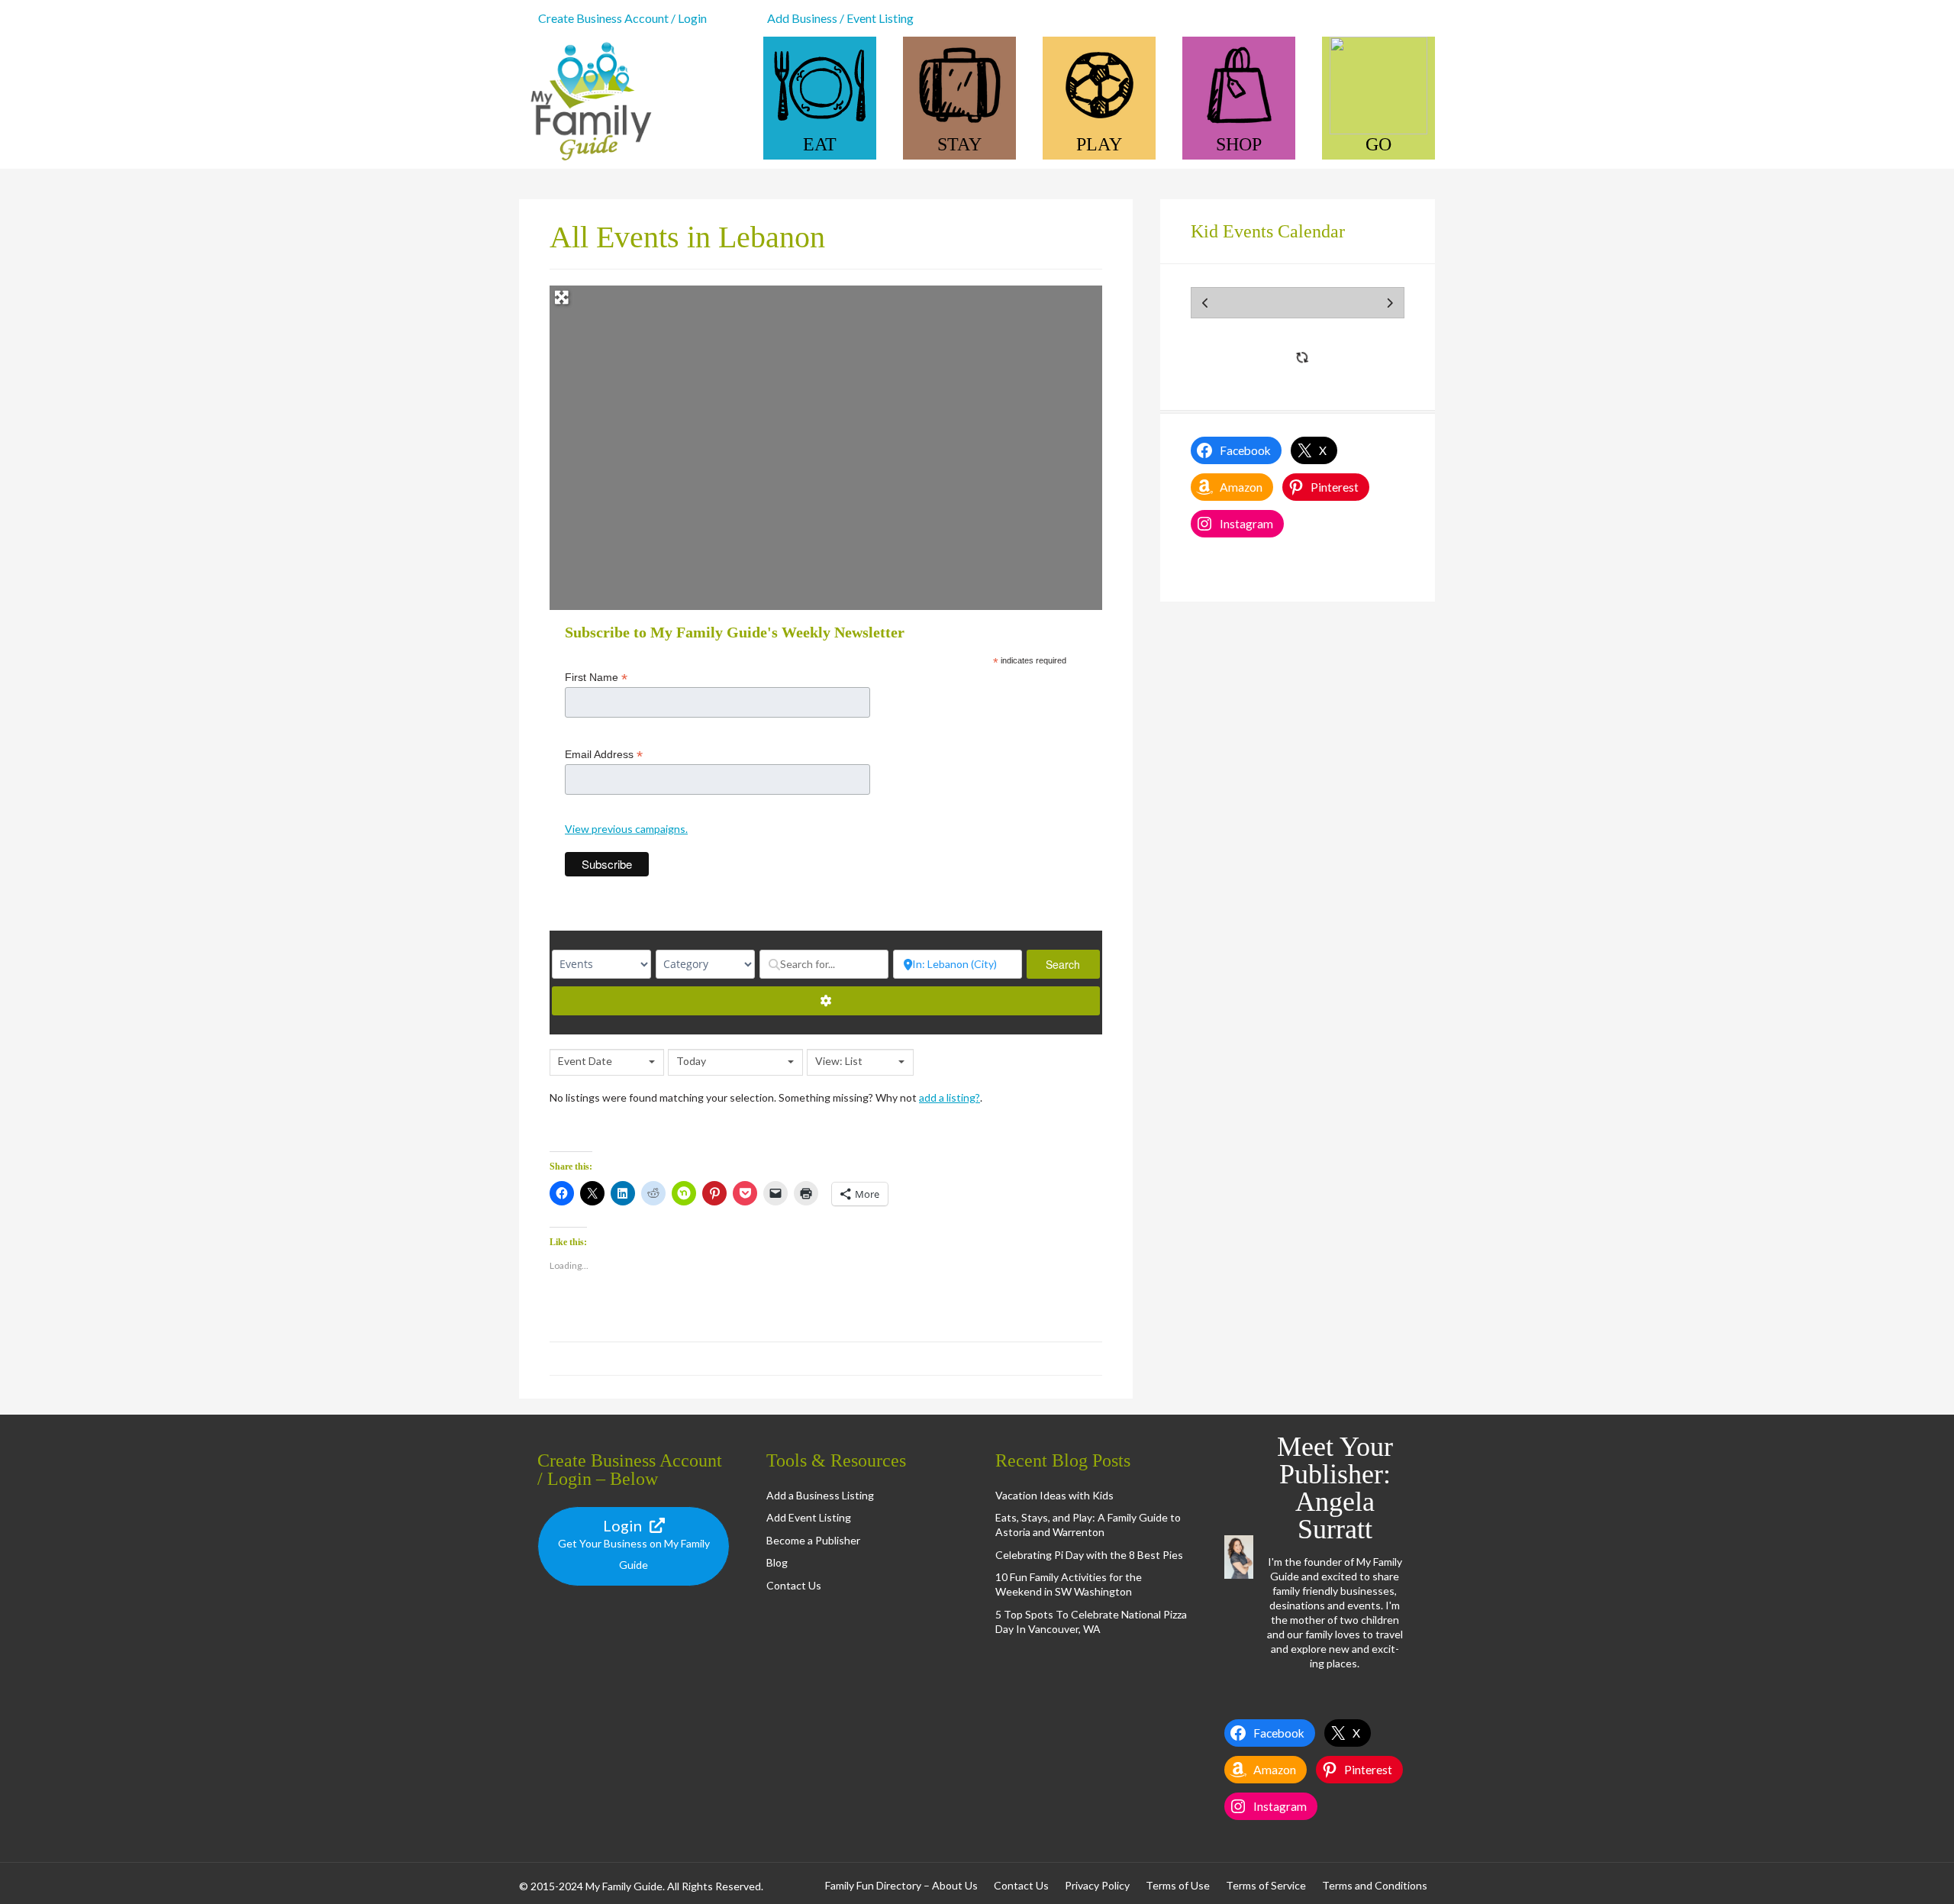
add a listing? (950, 1097)
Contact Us (794, 1585)
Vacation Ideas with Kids (1054, 1495)
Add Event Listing (809, 1517)
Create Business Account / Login (622, 18)
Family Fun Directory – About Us (901, 1885)
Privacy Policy (1097, 1885)
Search (1073, 964)
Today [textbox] (691, 1061)
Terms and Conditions (1375, 1885)
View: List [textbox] (839, 1061)
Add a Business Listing (820, 1495)
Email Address (604, 755)
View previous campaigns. (626, 829)
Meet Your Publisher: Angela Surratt (1335, 1488)
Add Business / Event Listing (840, 18)
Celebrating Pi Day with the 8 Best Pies (1089, 1555)
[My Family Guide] (588, 161)
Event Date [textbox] (585, 1061)
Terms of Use (1178, 1885)
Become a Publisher (813, 1540)
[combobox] (607, 1062)
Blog (777, 1562)
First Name (596, 678)
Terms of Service (1266, 1885)
